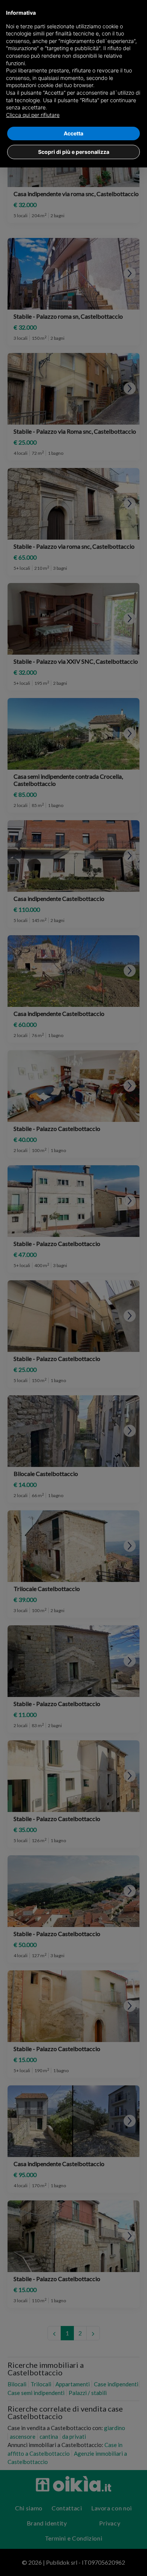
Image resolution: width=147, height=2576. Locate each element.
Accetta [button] (73, 133)
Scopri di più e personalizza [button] (74, 152)
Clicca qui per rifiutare (33, 115)
